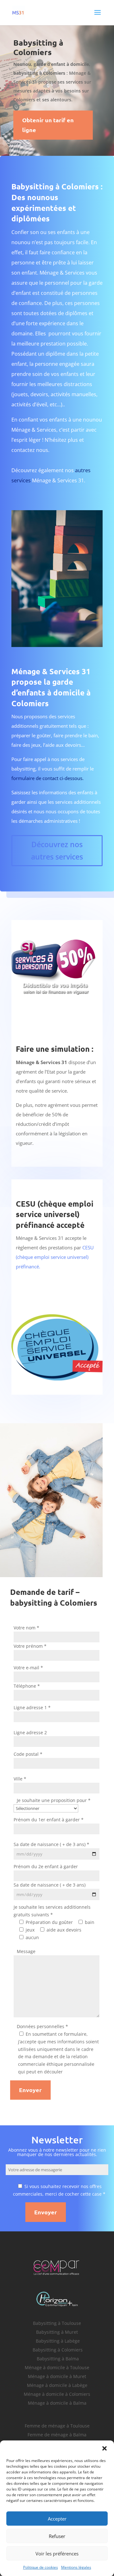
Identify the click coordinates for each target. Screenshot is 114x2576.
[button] (104, 2448)
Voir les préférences (57, 2554)
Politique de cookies (41, 2567)
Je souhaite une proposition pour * (54, 1801)
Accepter (57, 2519)
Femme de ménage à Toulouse (57, 2426)
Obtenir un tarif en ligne (48, 125)
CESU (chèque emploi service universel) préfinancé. (55, 1257)
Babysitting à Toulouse (57, 2323)
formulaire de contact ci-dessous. (47, 778)
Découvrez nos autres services (57, 850)
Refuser (57, 2536)
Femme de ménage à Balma (57, 2435)
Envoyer (30, 2090)
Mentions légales (76, 2567)
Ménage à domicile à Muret (57, 2376)
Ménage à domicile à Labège (57, 2385)
